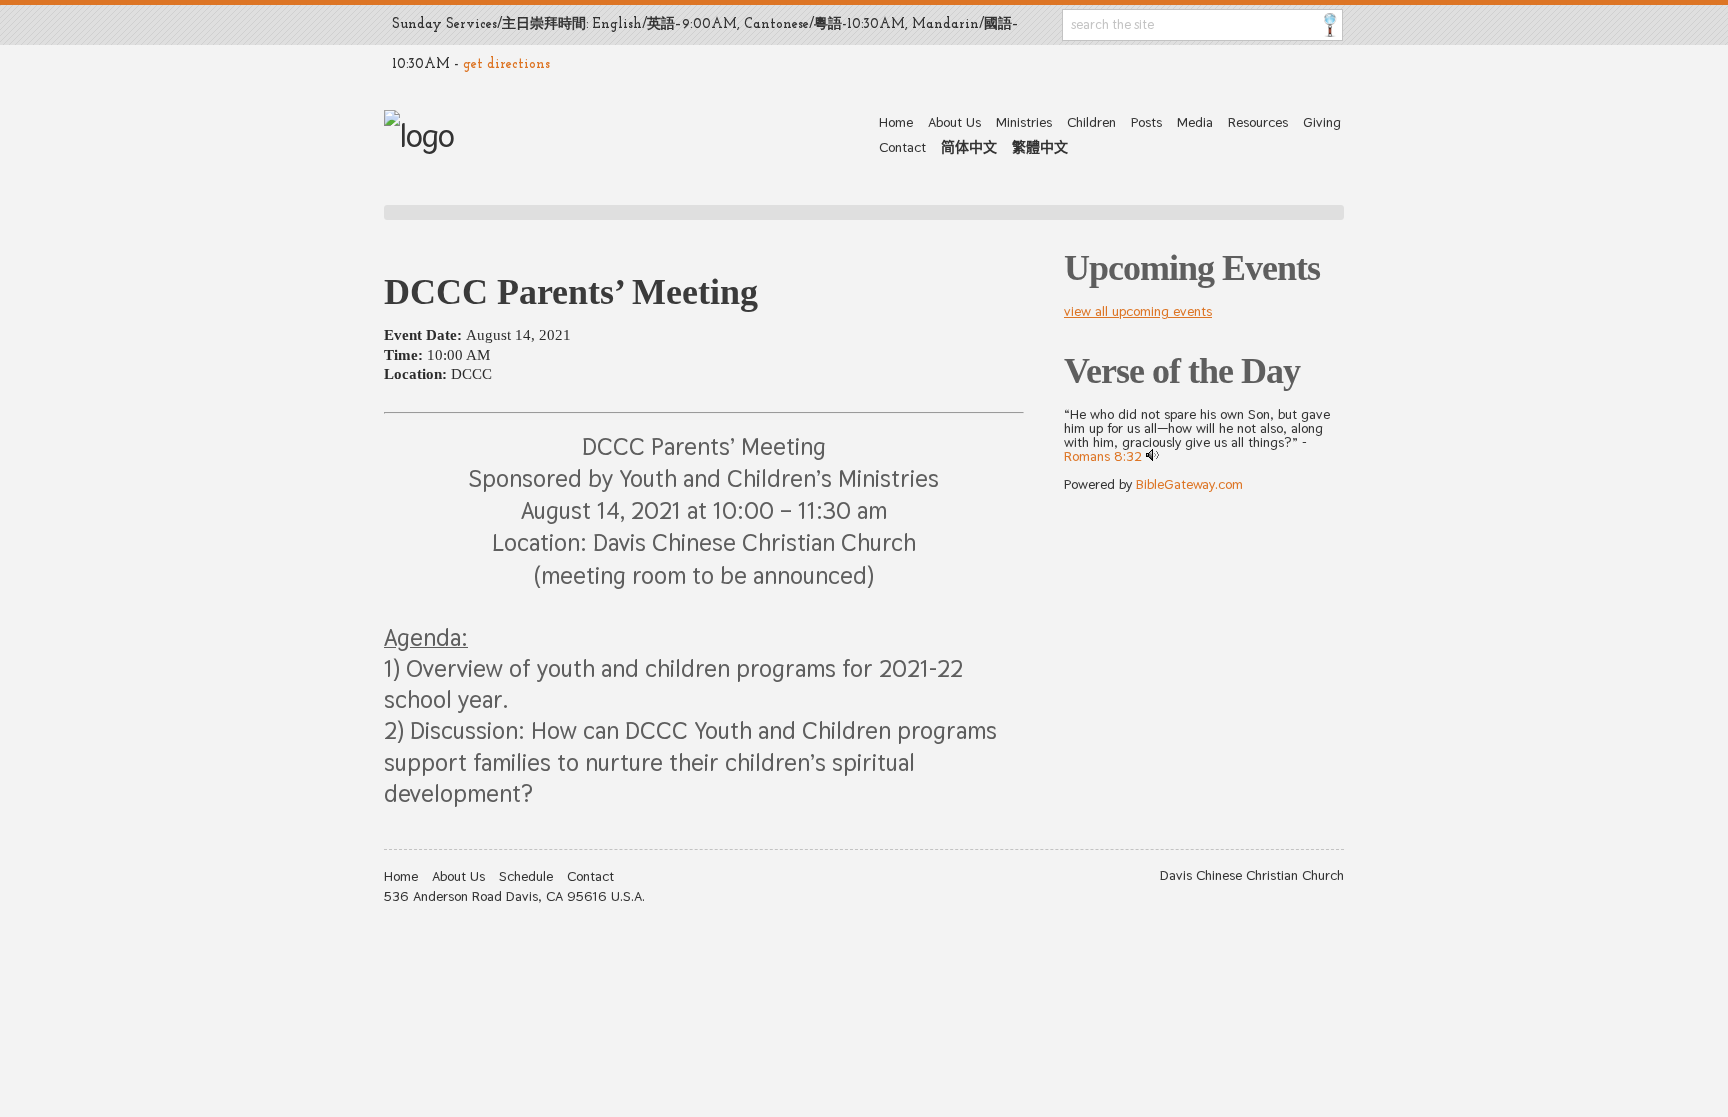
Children (1091, 122)
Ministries (1024, 122)
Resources (1258, 122)
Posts (1146, 122)
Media (1195, 122)
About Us (954, 122)
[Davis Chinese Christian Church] (419, 135)
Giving (1322, 122)
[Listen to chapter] (1152, 456)
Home (896, 122)
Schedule (526, 876)
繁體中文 (1040, 147)
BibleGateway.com (1189, 484)
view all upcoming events (1138, 311)
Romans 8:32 (1103, 456)
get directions (506, 64)
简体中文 (969, 147)
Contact (902, 147)
